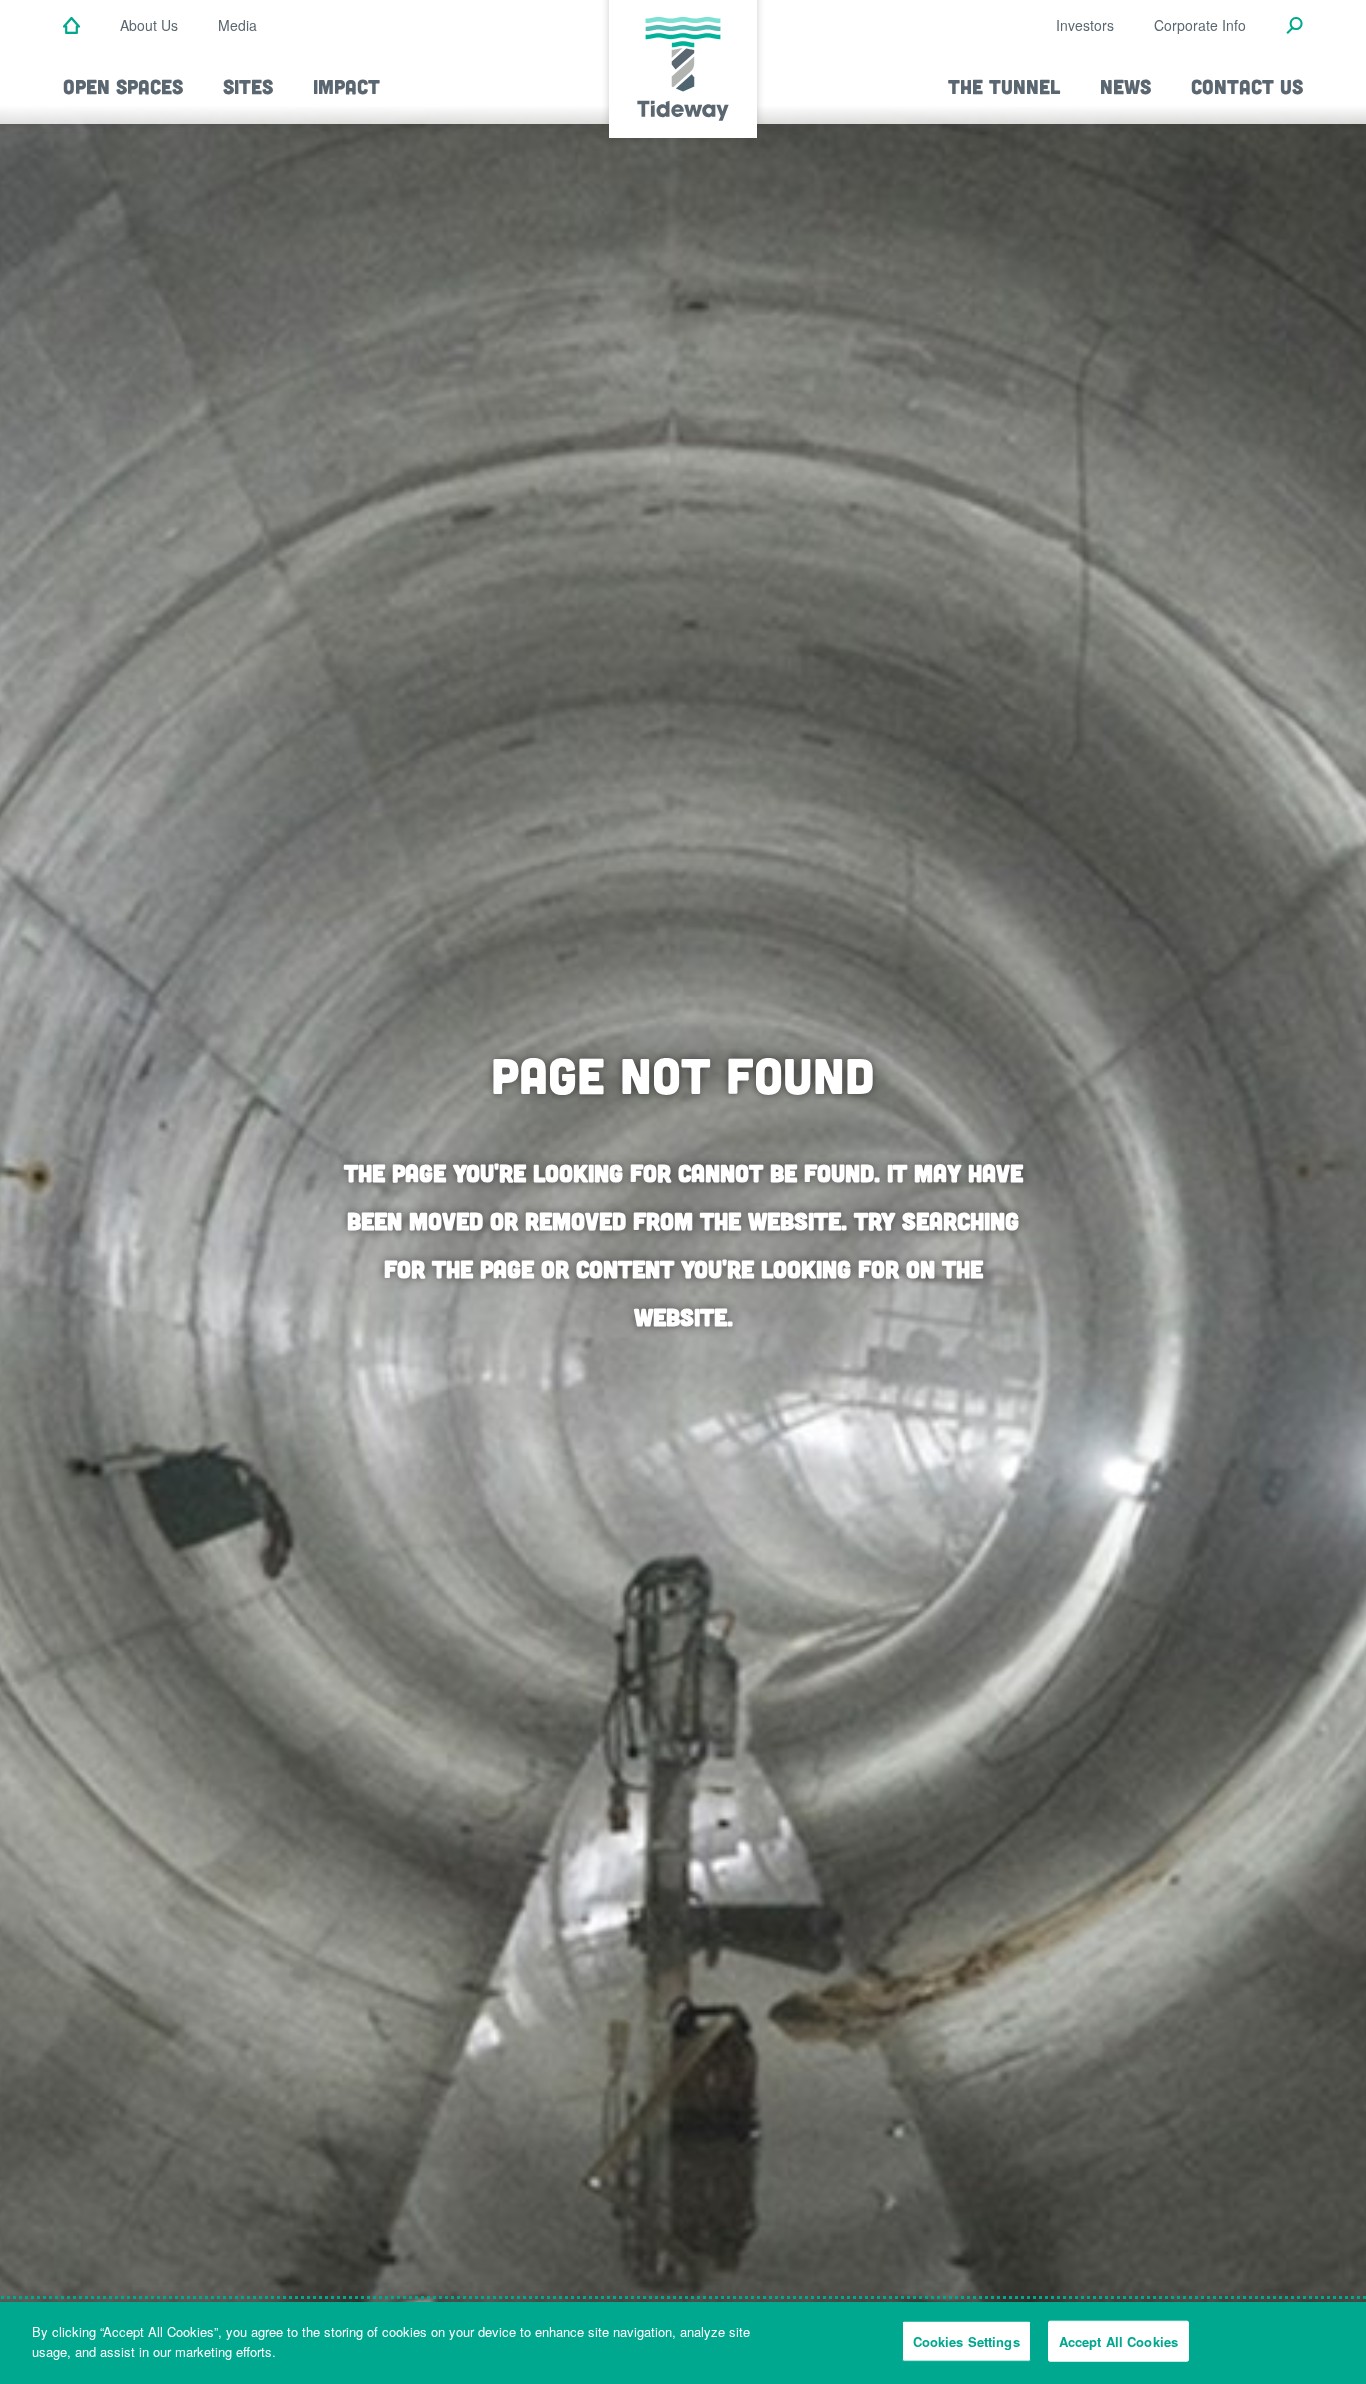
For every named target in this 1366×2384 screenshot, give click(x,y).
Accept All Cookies (1118, 2341)
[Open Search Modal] (1294, 27)
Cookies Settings (966, 2341)
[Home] (71, 27)
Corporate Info (1200, 25)
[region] (683, 2343)
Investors (1085, 25)
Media (237, 25)
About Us (149, 25)
